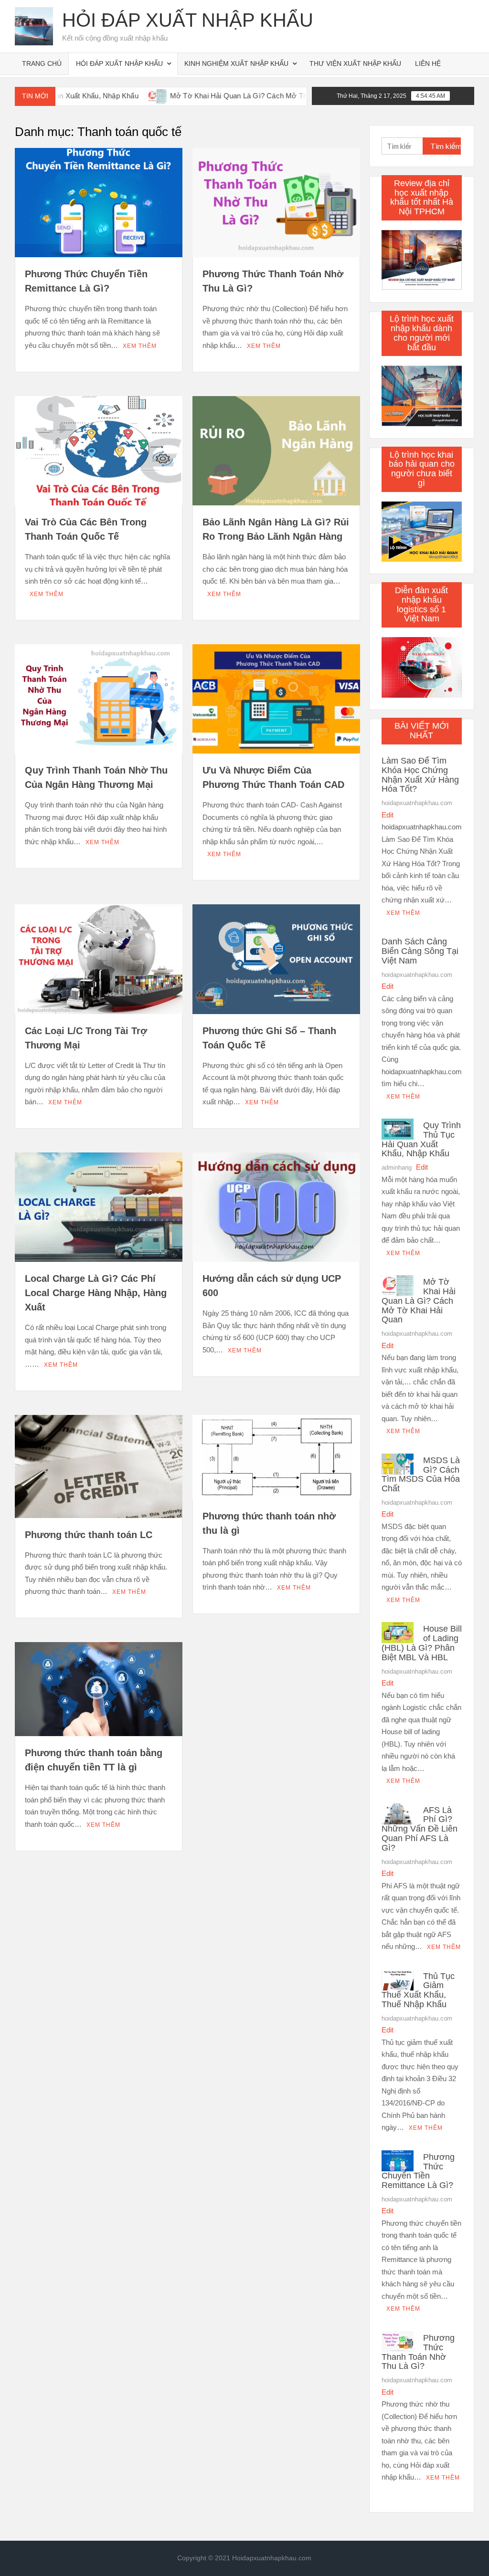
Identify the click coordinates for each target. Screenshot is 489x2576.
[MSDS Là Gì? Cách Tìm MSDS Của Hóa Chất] (398, 1463)
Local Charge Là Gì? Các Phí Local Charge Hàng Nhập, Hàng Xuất (96, 1293)
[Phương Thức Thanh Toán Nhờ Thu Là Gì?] (398, 2341)
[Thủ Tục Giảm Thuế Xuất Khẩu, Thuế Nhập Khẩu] (398, 1979)
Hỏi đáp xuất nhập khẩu (188, 20)
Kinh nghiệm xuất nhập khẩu (236, 63)
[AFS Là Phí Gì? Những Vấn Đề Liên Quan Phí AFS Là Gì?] (398, 1813)
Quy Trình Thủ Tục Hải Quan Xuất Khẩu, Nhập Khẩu (421, 1139)
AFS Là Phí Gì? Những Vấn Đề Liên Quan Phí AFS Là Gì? (420, 1829)
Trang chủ (42, 63)
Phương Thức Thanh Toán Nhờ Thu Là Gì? (418, 2352)
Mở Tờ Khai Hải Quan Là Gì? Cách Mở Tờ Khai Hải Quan (202, 96)
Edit (388, 815)
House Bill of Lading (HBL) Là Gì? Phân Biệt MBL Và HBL (422, 1643)
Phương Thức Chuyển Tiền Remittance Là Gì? (418, 2171)
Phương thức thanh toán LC (89, 1535)
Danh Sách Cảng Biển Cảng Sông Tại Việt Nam (420, 951)
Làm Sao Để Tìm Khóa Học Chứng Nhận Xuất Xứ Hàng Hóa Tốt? (420, 775)
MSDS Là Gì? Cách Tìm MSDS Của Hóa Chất (421, 1474)
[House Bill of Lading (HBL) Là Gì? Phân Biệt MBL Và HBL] (398, 1632)
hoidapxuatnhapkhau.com (417, 803)
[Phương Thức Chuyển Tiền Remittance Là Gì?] (398, 2160)
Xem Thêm (140, 346)
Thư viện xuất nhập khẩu (355, 63)
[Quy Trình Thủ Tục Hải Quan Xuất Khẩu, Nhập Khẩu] (398, 1128)
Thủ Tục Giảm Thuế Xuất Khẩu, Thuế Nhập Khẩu (418, 1990)
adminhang (397, 1168)
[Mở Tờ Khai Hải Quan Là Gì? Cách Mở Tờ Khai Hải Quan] (97, 96)
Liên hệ (428, 63)
